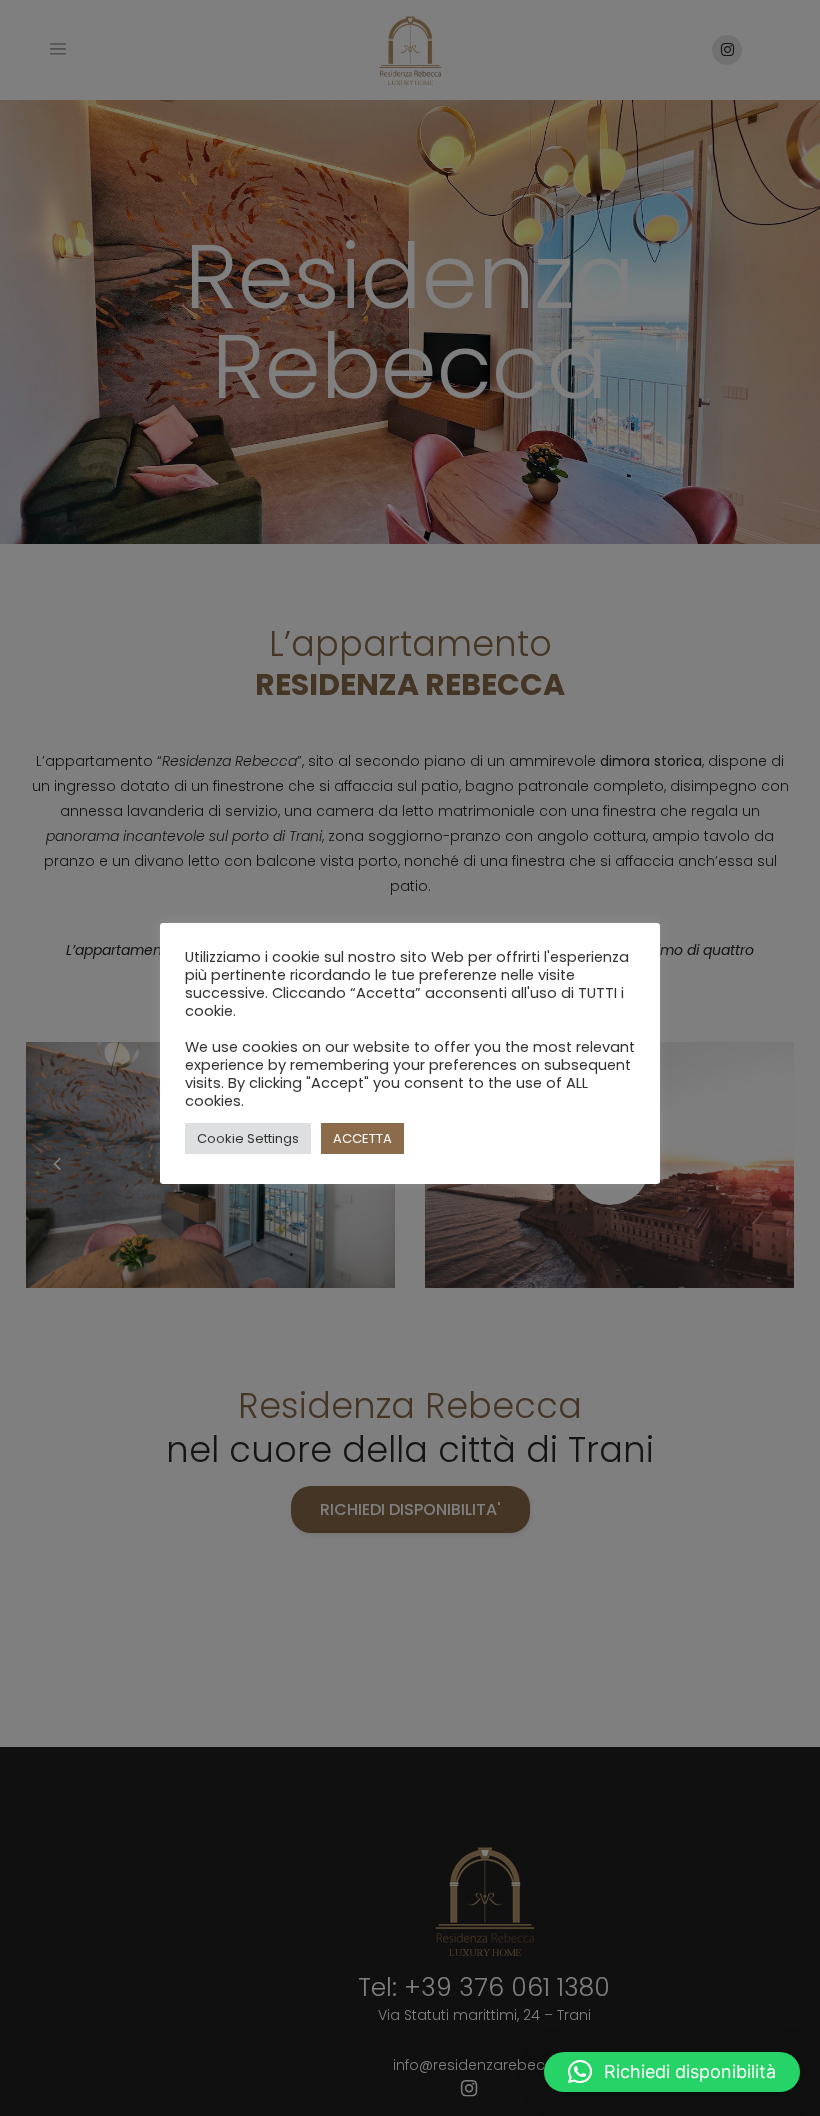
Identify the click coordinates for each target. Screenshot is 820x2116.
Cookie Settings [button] (248, 1138)
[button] (672, 2072)
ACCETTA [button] (362, 1138)
